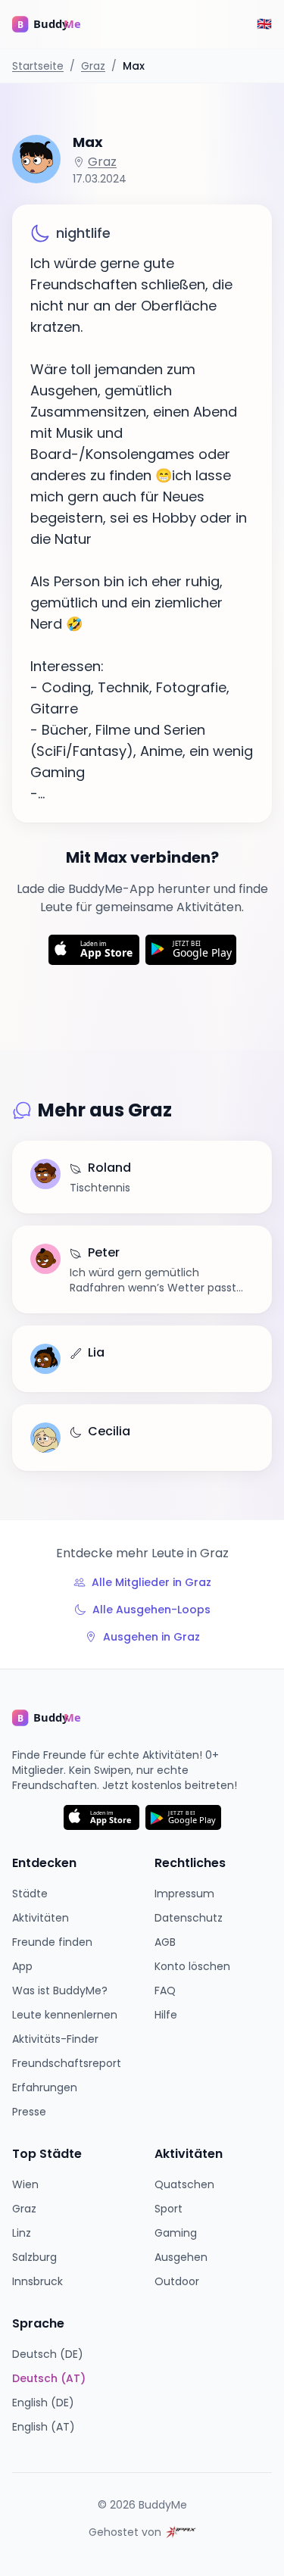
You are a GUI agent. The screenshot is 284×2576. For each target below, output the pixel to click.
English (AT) (44, 2427)
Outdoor (177, 2281)
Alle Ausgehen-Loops (151, 1610)
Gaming (176, 2233)
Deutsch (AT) (49, 2378)
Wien (25, 2184)
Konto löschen (192, 1966)
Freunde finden (52, 1942)
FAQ (165, 1991)
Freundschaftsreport (67, 2063)
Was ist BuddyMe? (60, 1991)
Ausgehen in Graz (151, 1637)
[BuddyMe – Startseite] (58, 24)
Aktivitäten (41, 1918)
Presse (29, 2112)
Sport (169, 2209)
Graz (93, 66)
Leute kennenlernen (65, 2015)
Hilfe (166, 2015)
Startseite (38, 66)
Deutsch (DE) (48, 2354)
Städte (30, 1894)
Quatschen (184, 2184)
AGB (165, 1942)
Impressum (184, 1894)
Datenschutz (189, 1918)
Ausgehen (181, 2257)
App (22, 1966)
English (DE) (43, 2403)
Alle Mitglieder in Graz (151, 1582)
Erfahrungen (45, 2087)
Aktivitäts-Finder (55, 2039)
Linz (22, 2233)
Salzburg (34, 2257)
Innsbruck (37, 2281)
